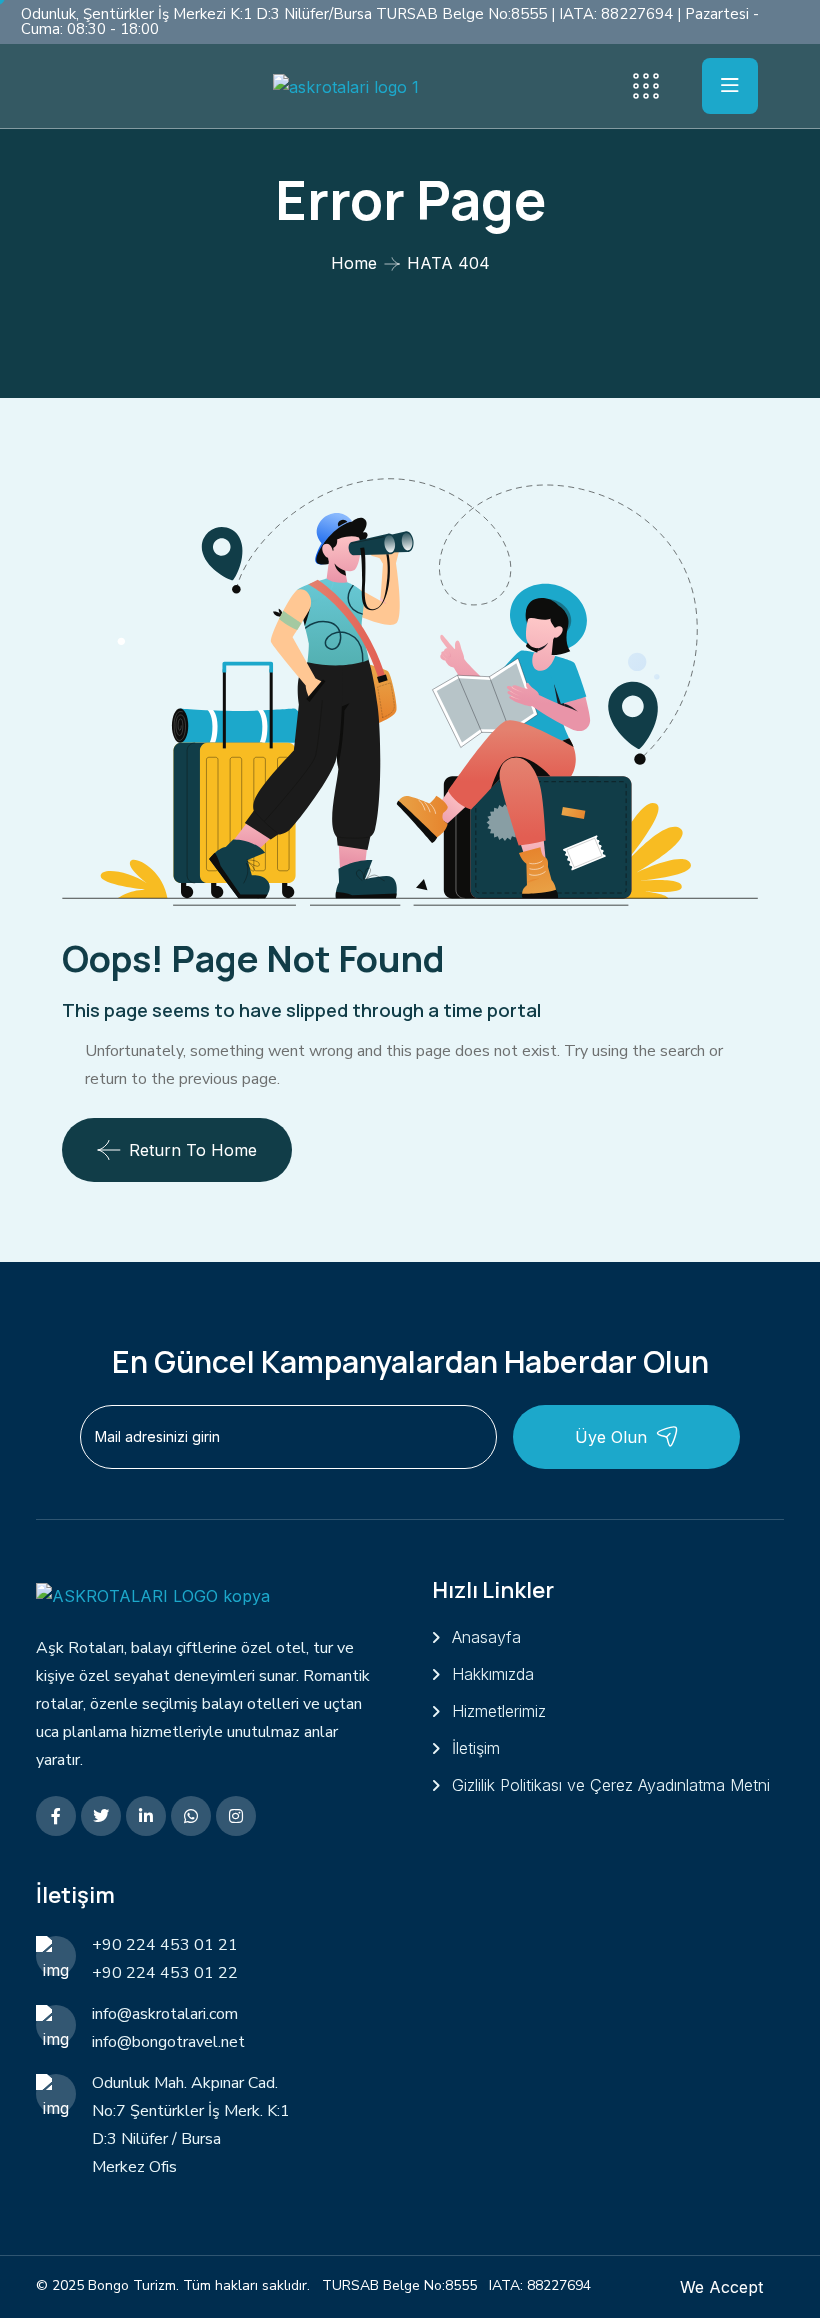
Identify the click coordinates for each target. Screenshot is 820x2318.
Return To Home (193, 1150)
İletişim (476, 1748)
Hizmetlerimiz (499, 1711)
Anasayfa (486, 1637)
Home (354, 263)
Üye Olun (611, 1437)
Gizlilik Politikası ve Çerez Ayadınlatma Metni (611, 1785)
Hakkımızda (493, 1674)
